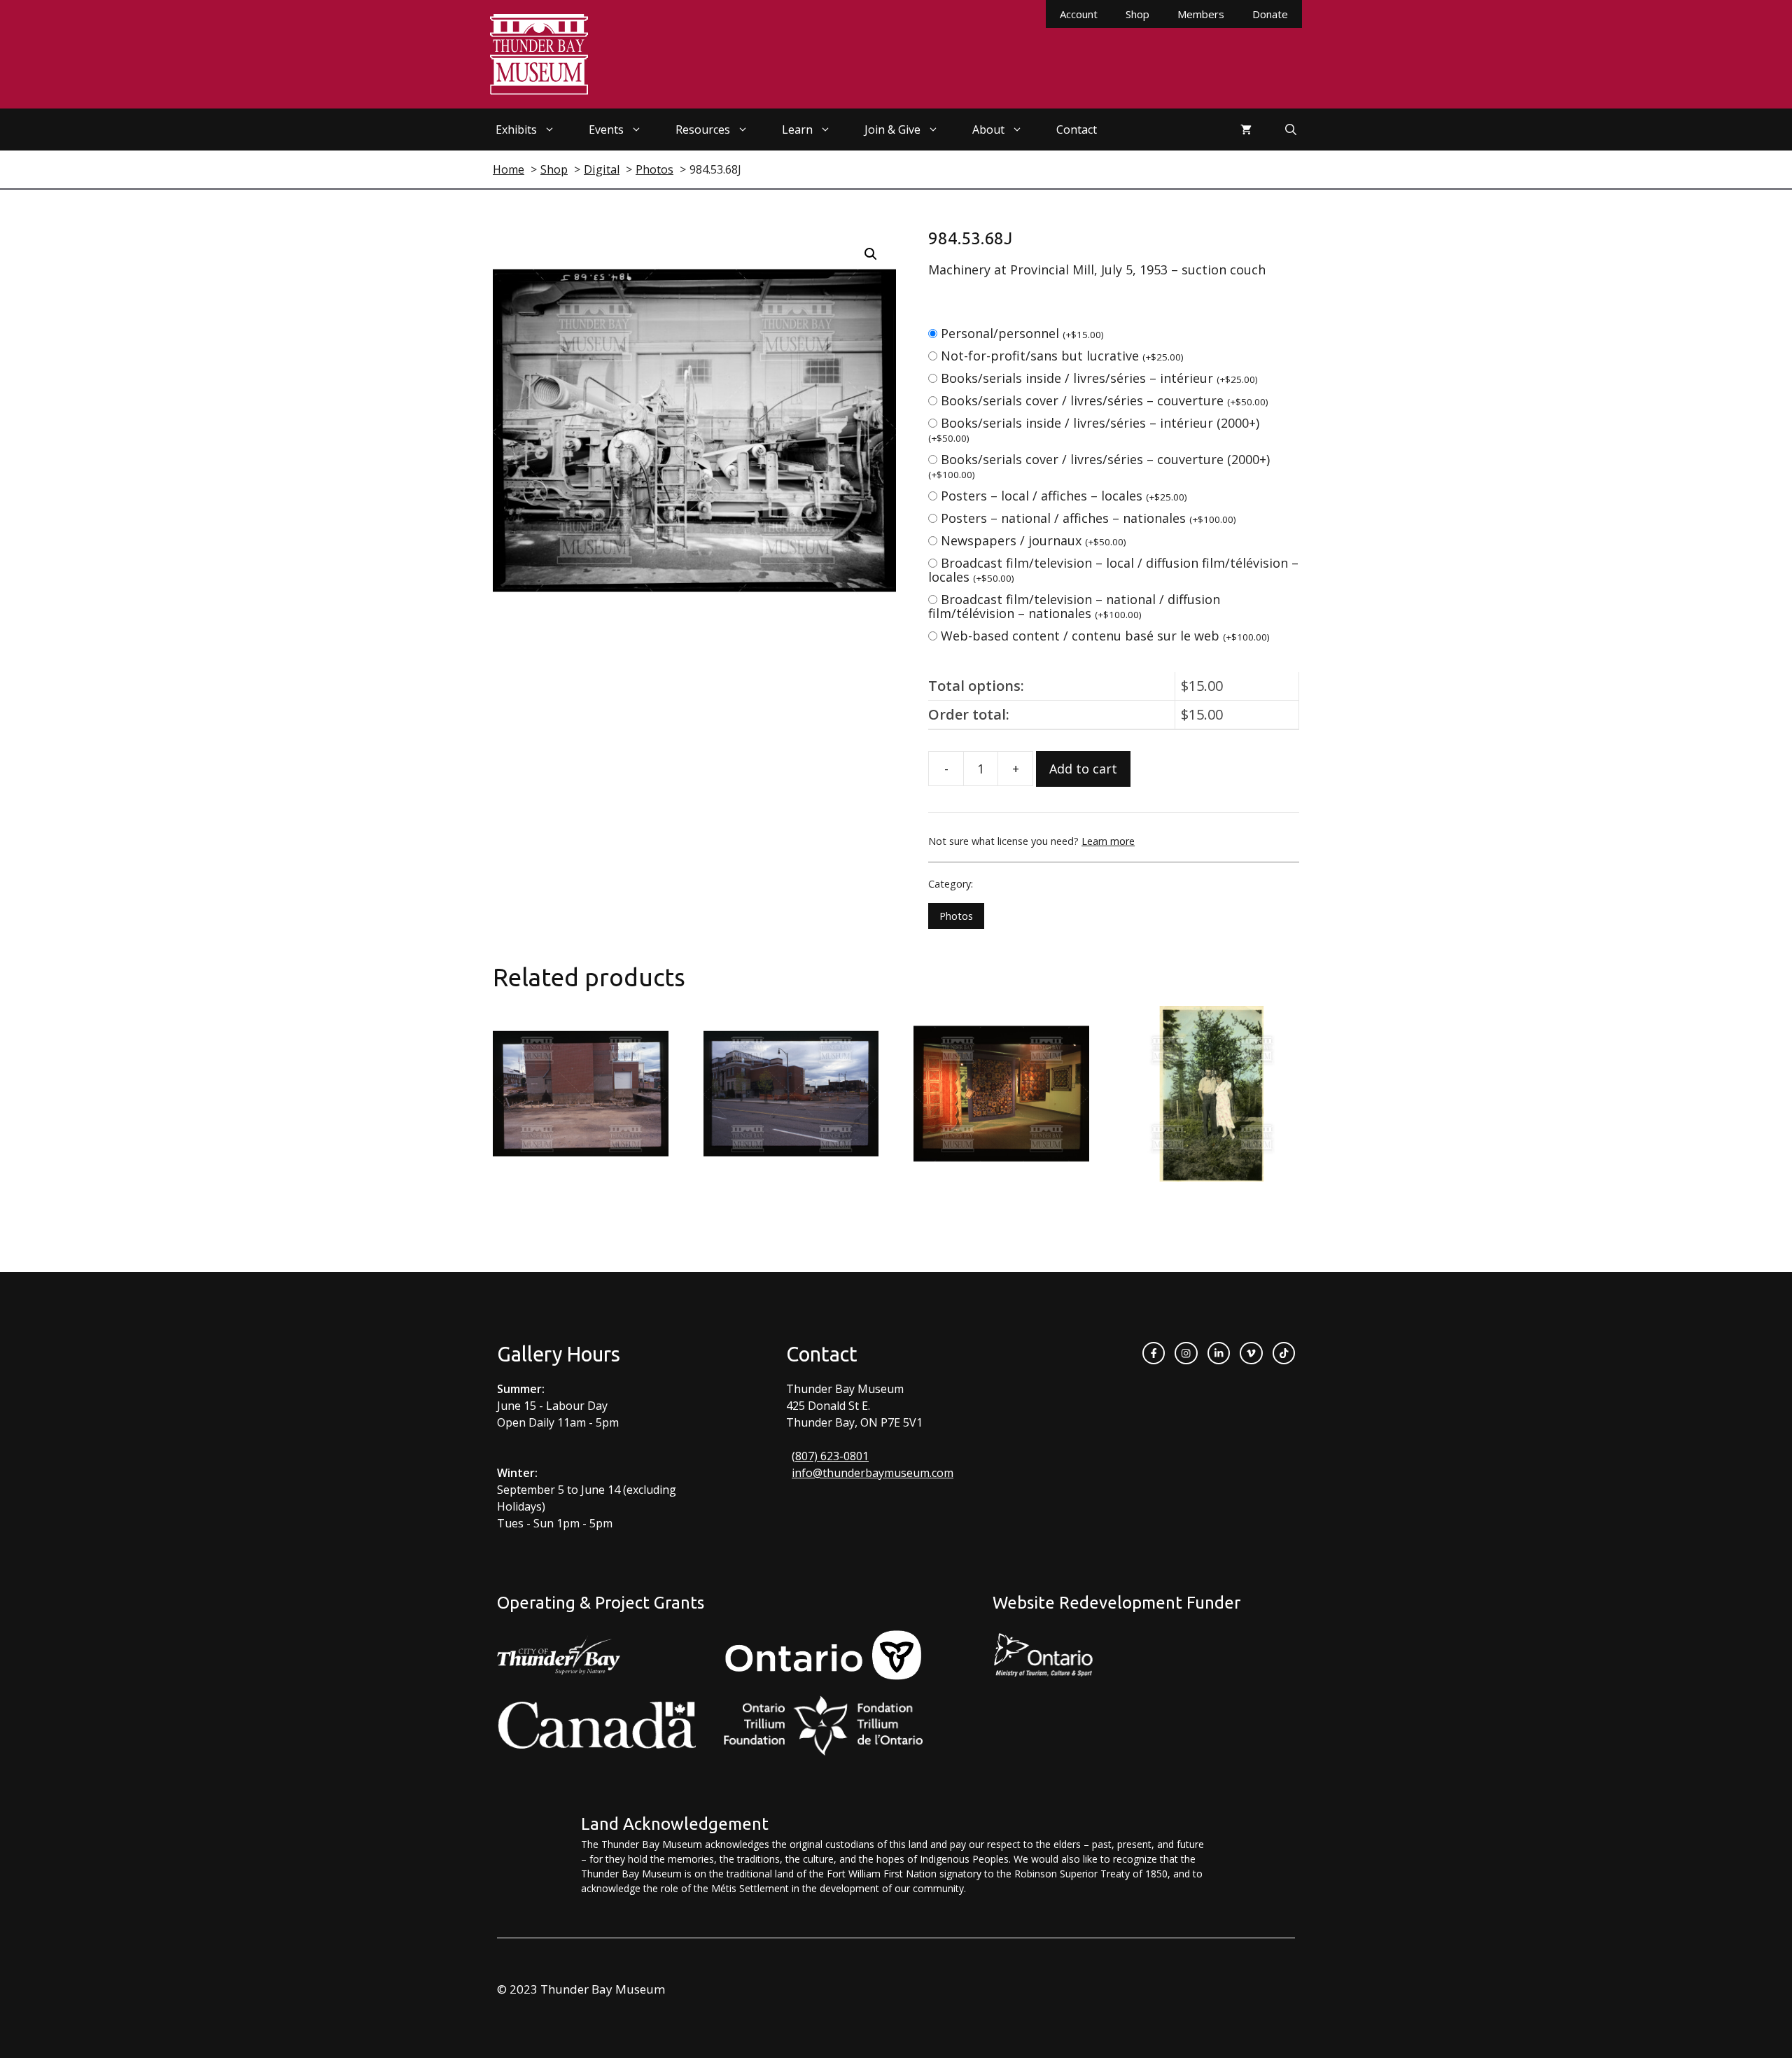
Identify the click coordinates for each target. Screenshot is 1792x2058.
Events (606, 129)
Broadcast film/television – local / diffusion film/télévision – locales (1113, 570)
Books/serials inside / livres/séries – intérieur (1099, 378)
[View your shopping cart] (1246, 129)
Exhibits (516, 129)
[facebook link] (1154, 1353)
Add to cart (1083, 769)
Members (1201, 14)
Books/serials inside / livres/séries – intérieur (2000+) (1094, 429)
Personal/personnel (1022, 333)
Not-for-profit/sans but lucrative (1062, 356)
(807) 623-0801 (830, 1456)
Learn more (1108, 841)
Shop (1137, 14)
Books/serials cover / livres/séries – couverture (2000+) (1099, 466)
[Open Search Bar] (1291, 129)
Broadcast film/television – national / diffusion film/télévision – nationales (1074, 606)
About (988, 129)
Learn (797, 129)
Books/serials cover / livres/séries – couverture (1105, 400)
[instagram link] (1186, 1353)
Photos (956, 916)
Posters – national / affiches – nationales (1088, 518)
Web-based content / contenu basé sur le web (1105, 636)
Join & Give (892, 129)
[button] (871, 254)
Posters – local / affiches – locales (1064, 496)
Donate (1270, 14)
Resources (703, 129)
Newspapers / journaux (1034, 540)
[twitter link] (1251, 1353)
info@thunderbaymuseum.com (873, 1473)
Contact (1077, 129)
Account (1079, 14)
